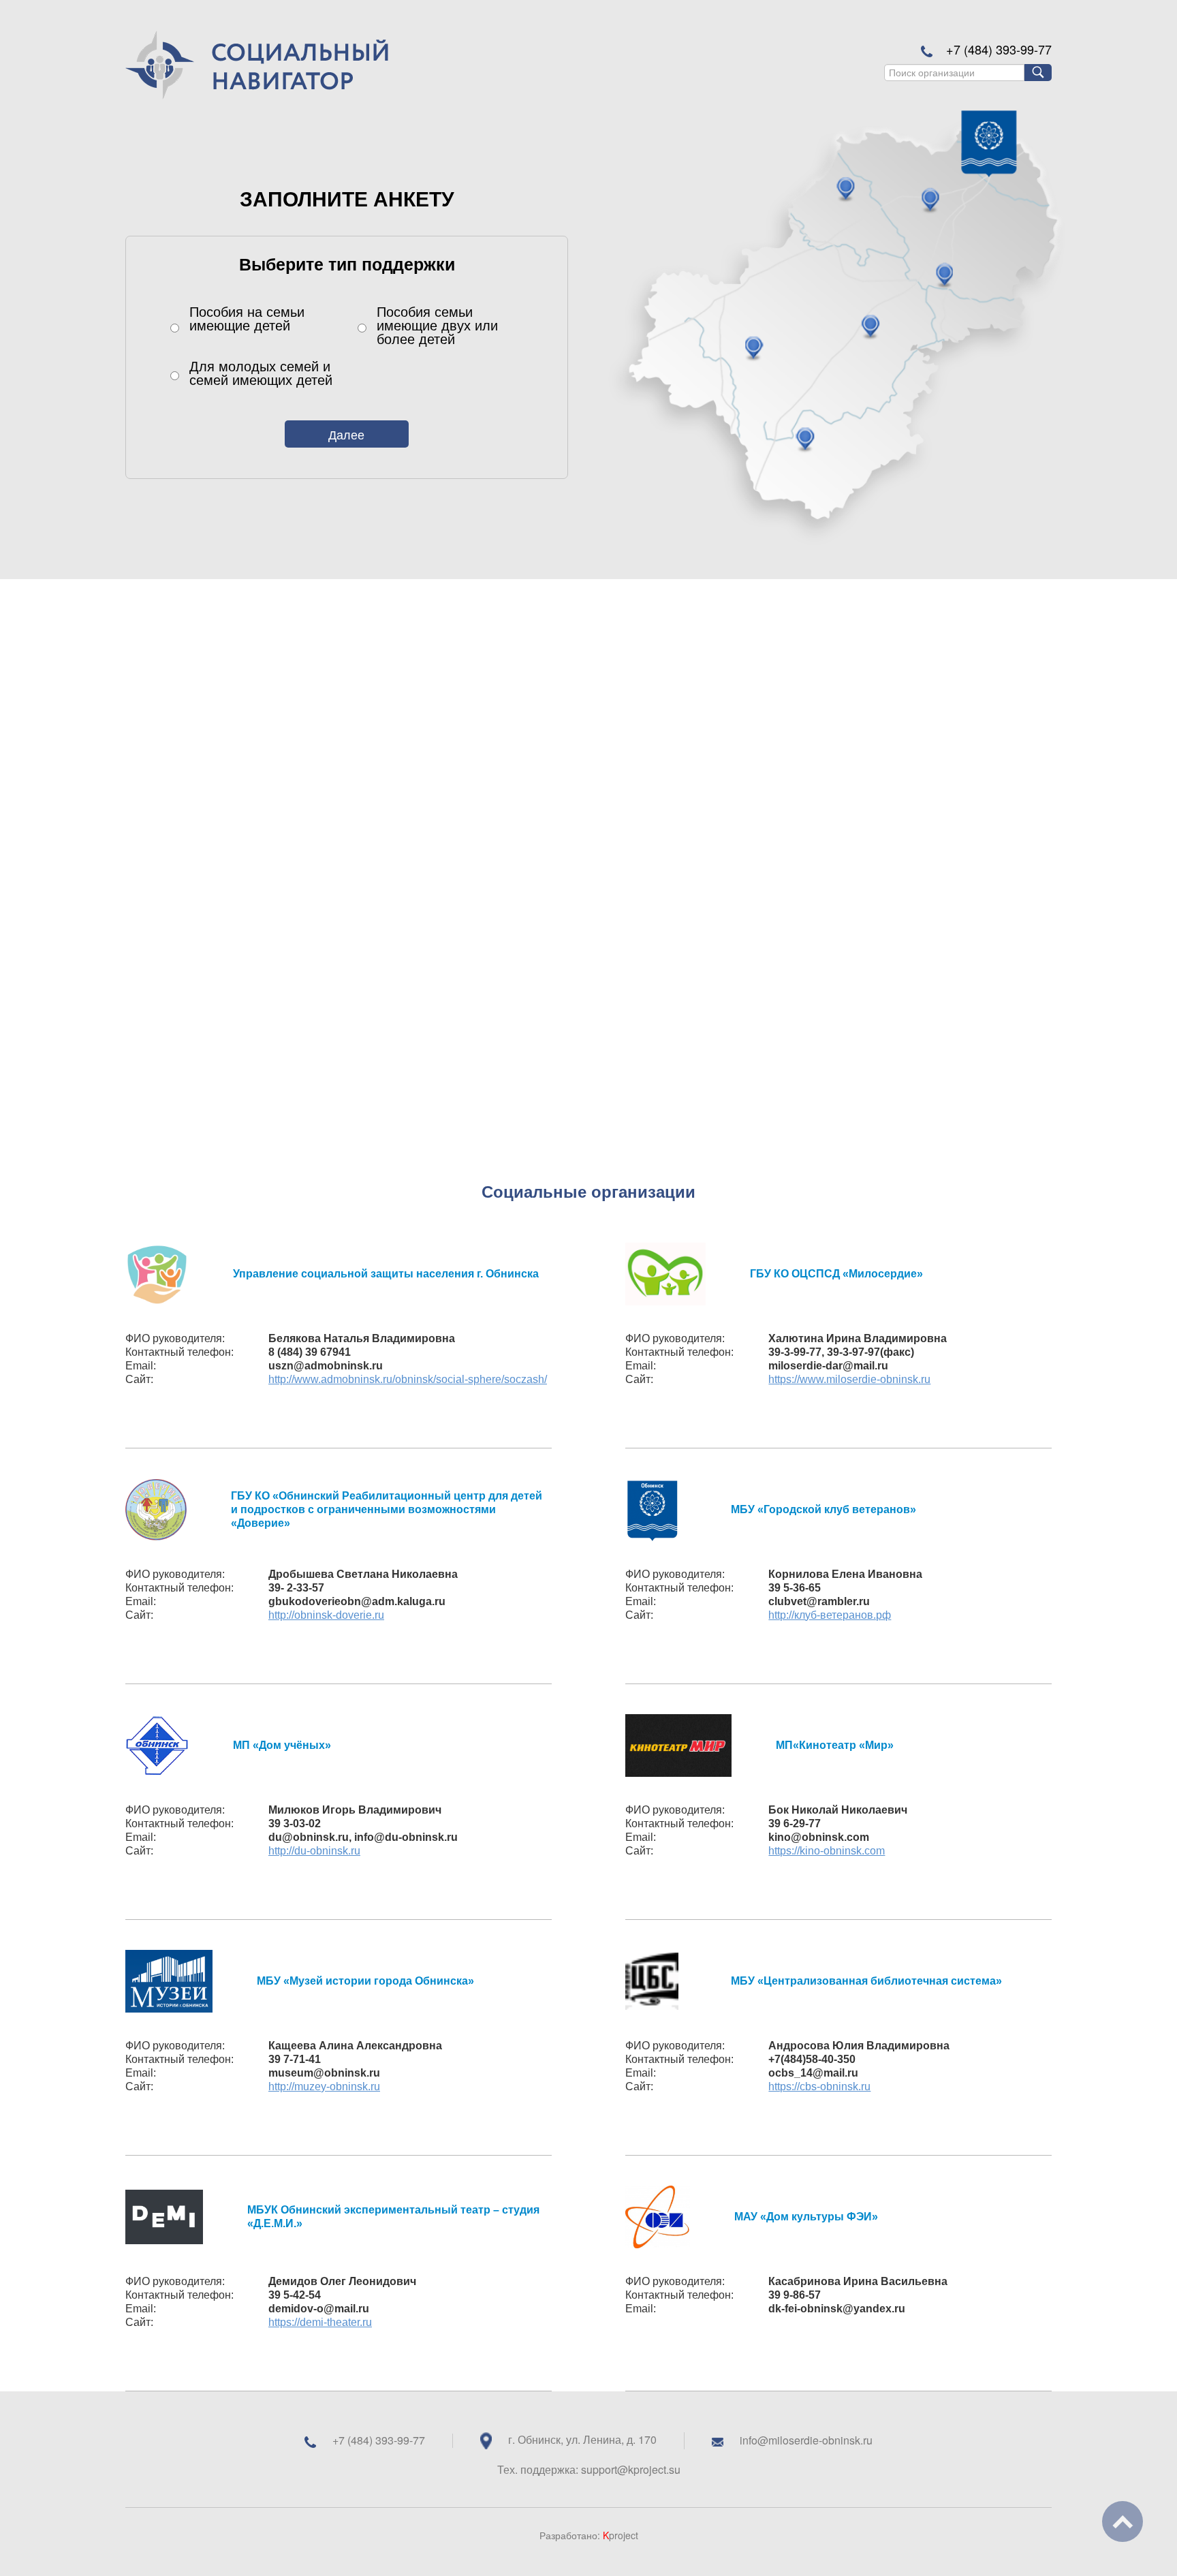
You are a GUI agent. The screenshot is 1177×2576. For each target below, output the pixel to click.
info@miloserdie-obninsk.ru (806, 2440)
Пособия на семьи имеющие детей (247, 320)
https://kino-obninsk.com (827, 1851)
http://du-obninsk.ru (314, 1851)
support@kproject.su (631, 2469)
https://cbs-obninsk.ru (819, 2086)
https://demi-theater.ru (320, 2322)
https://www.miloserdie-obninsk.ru (849, 1379)
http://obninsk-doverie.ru (326, 1615)
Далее (346, 434)
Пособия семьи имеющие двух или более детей (437, 325)
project (621, 2535)
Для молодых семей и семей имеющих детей (261, 373)
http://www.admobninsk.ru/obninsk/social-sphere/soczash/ (408, 1379)
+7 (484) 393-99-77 (999, 49)
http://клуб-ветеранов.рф (830, 1615)
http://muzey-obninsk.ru (324, 2086)
